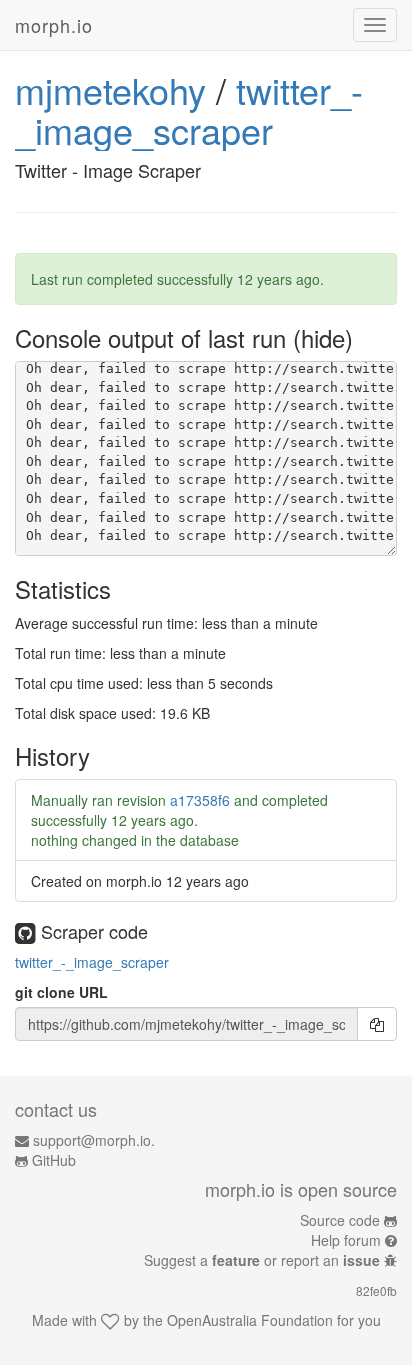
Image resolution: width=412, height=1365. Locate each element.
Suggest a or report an (262, 1260)
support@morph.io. (94, 1140)
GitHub (54, 1160)
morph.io (54, 25)
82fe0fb (376, 1290)
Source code (340, 1220)
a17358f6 (200, 800)
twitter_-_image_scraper (189, 109)
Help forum (346, 1240)
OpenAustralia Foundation (250, 1320)
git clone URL (61, 992)
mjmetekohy (110, 89)
